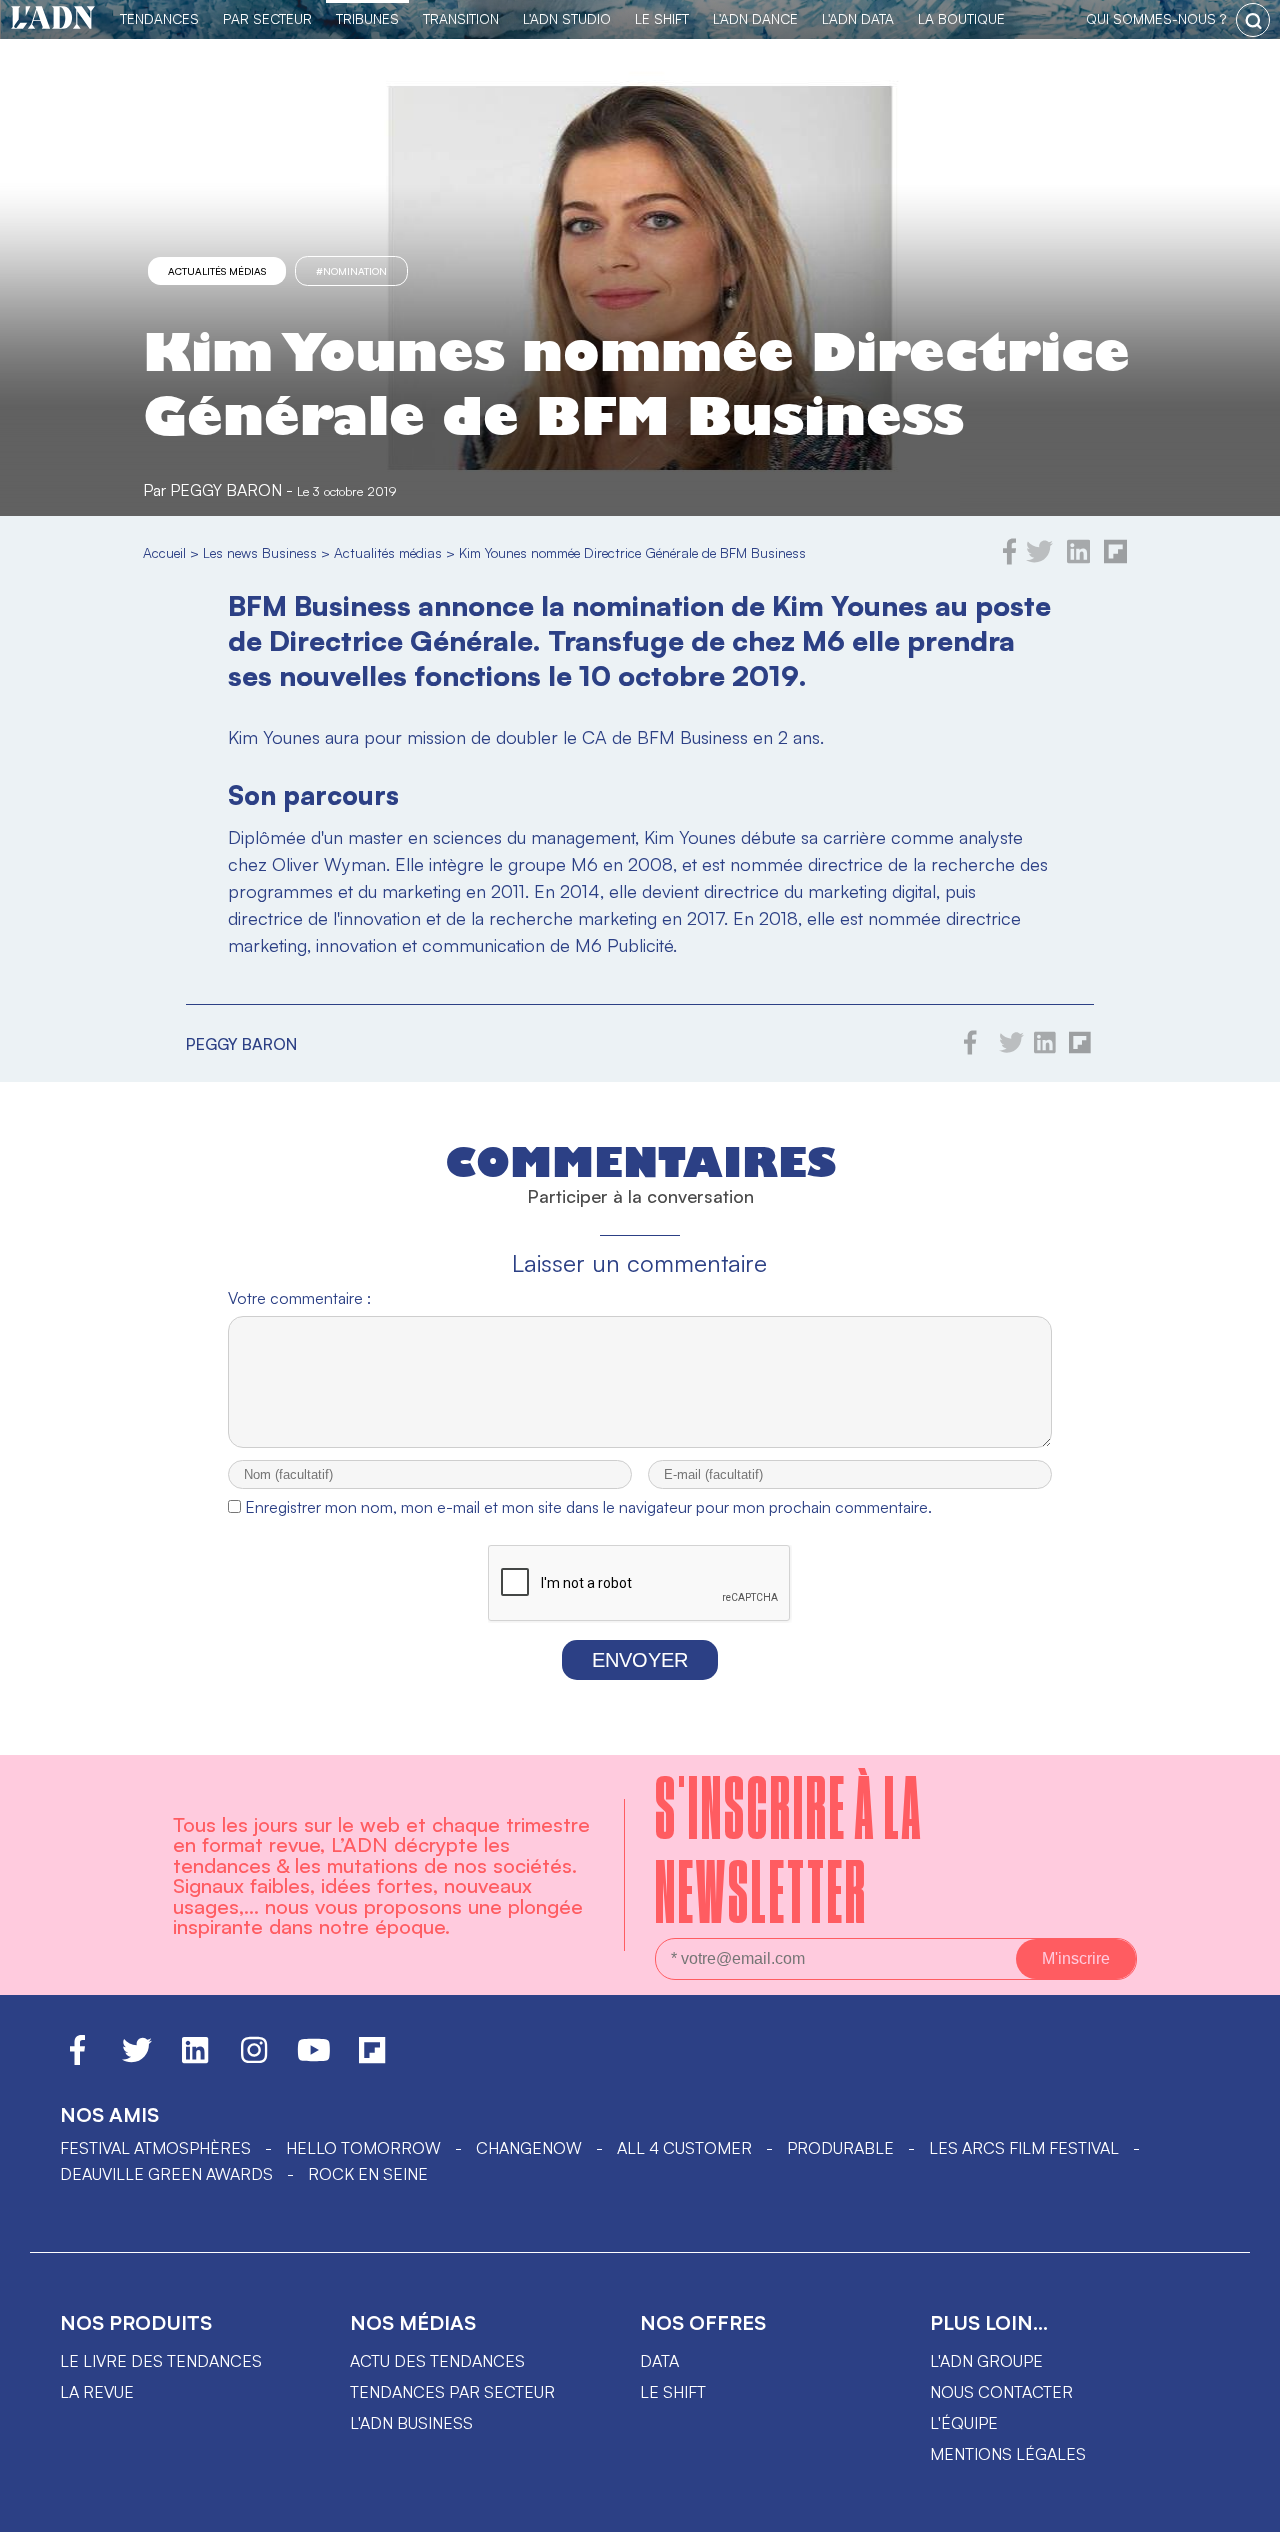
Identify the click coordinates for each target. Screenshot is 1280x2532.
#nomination (351, 271)
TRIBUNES (367, 18)
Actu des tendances (437, 2361)
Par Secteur (267, 18)
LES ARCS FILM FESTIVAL (1024, 2148)
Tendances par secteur (452, 2392)
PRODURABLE (840, 2148)
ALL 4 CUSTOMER (684, 2148)
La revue (97, 2392)
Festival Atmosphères (155, 2148)
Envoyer (640, 1660)
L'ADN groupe (986, 2361)
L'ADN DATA (858, 18)
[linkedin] (1078, 559)
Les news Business (260, 552)
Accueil (164, 552)
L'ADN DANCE (755, 18)
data (659, 2361)
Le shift (673, 2392)
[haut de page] (1245, 2507)
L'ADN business (411, 2423)
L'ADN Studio (567, 18)
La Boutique (961, 18)
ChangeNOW (529, 2148)
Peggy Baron (226, 490)
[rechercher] (1253, 20)
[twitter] (1039, 559)
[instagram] (254, 2059)
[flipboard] (1115, 559)
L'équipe (964, 2423)
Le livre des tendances (161, 2361)
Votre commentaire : (299, 1298)
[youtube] (314, 2059)
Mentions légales (1008, 2454)
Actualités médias (217, 271)
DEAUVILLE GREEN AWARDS (166, 2174)
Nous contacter (1001, 2392)
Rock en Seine (368, 2174)
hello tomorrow (363, 2148)
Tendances (159, 18)
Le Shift (662, 18)
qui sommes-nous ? (1156, 18)
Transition (461, 18)
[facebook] (1010, 559)
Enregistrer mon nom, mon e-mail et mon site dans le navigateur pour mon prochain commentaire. (588, 1507)
